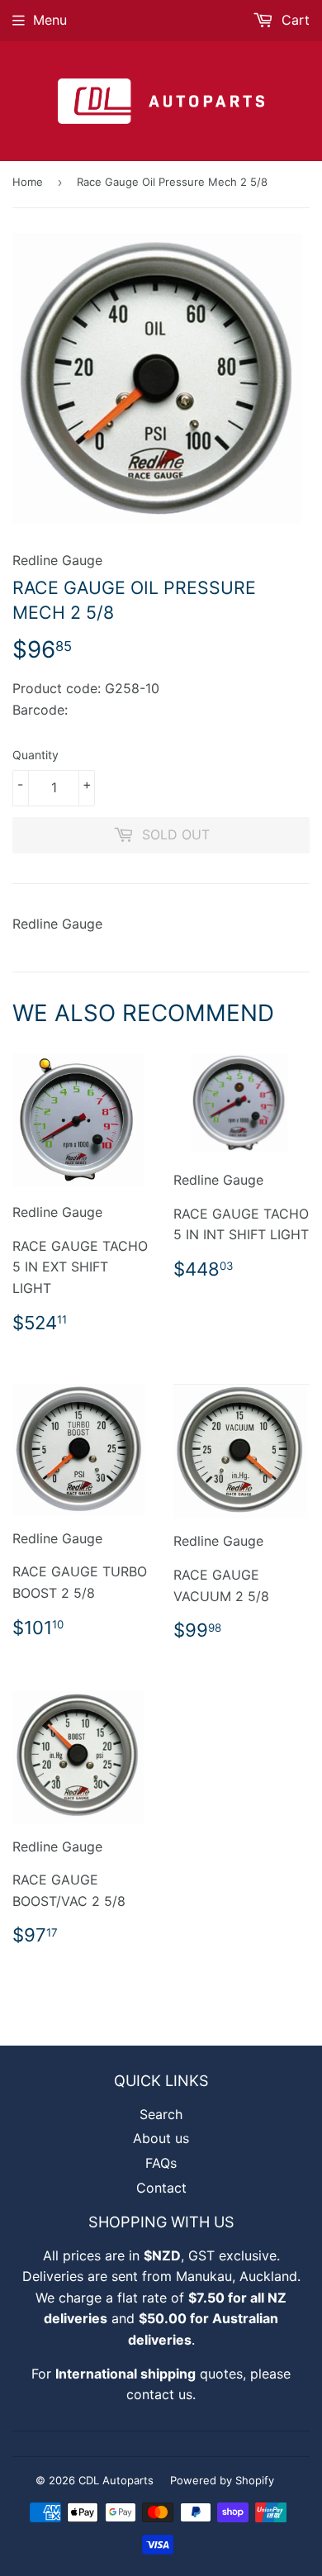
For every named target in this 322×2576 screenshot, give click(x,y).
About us (161, 2138)
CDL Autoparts (116, 2480)
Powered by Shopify (222, 2480)
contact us (159, 2394)
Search (161, 2114)
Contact (161, 2188)
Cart (294, 20)
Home (28, 182)
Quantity (36, 755)
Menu (50, 20)
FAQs (161, 2163)
